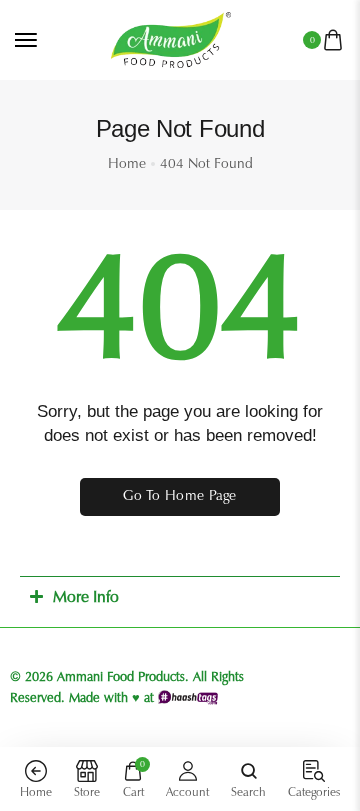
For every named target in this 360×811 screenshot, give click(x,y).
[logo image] (171, 38)
